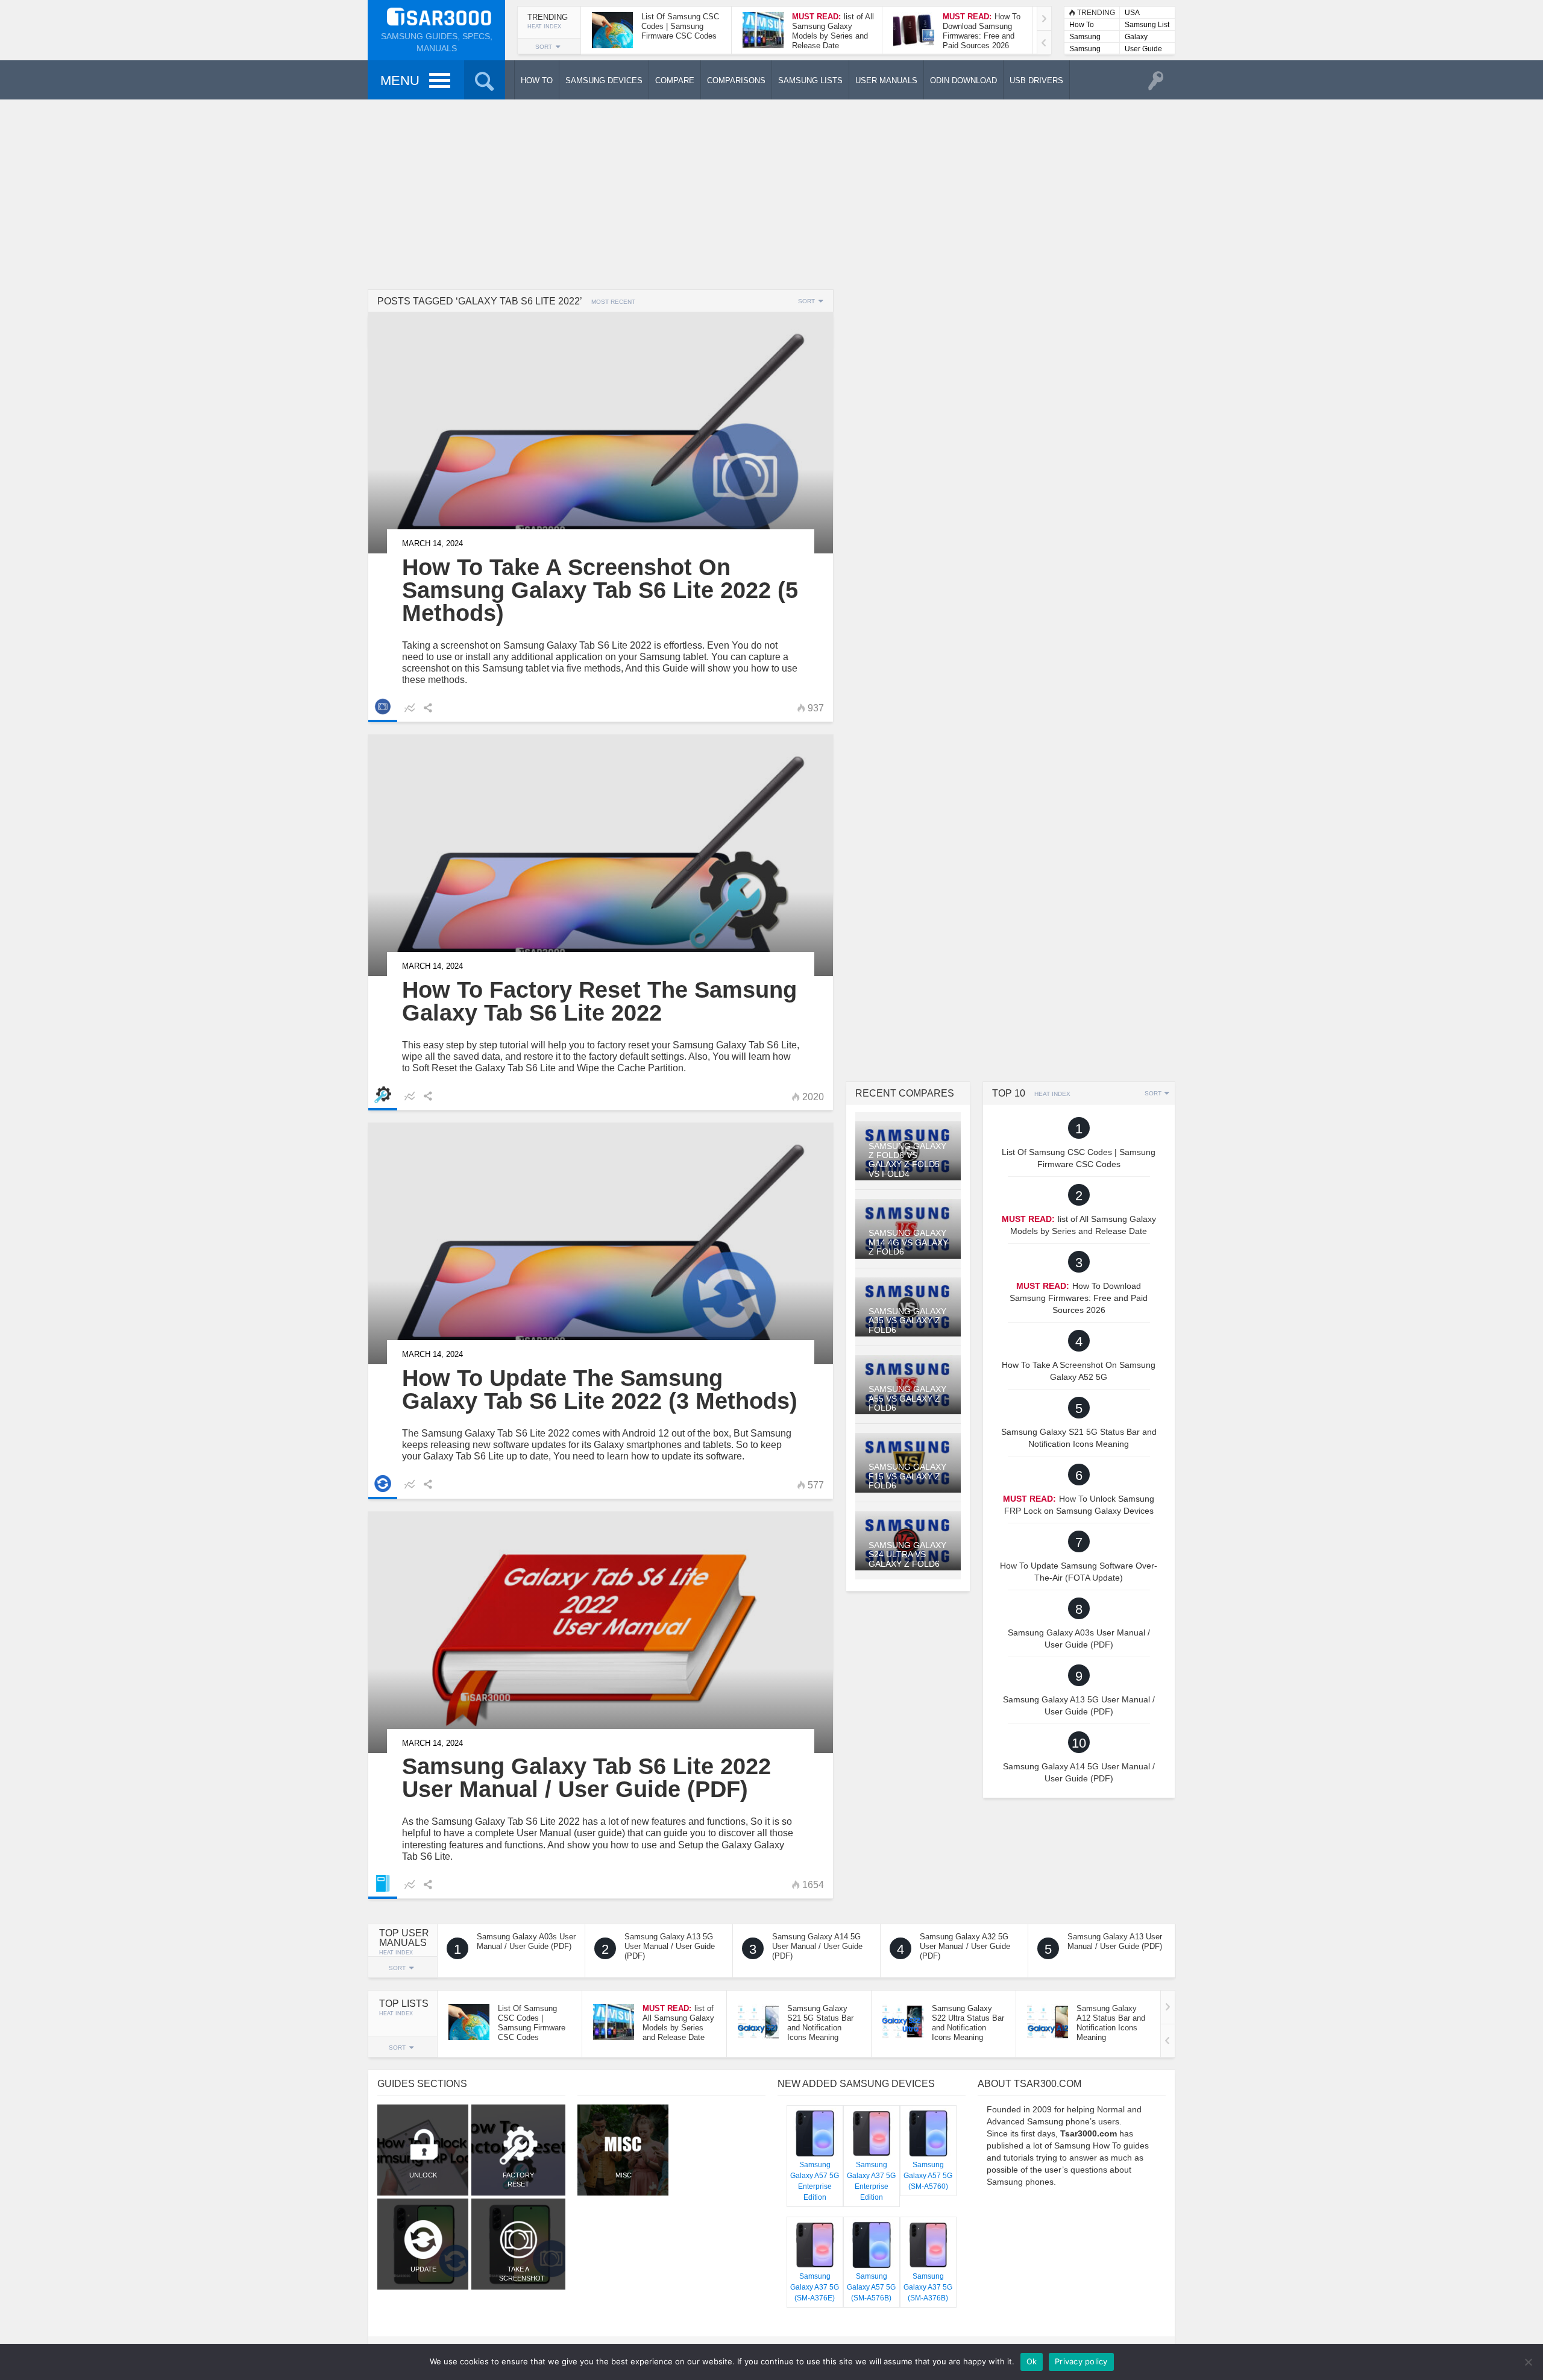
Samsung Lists (1085, 38)
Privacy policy (1081, 2361)
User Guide (1143, 49)
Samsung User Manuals (1085, 50)
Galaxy (1136, 37)
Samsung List (1147, 25)
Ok (1032, 2361)
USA (1132, 13)
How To (1082, 25)
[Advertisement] (771, 193)
